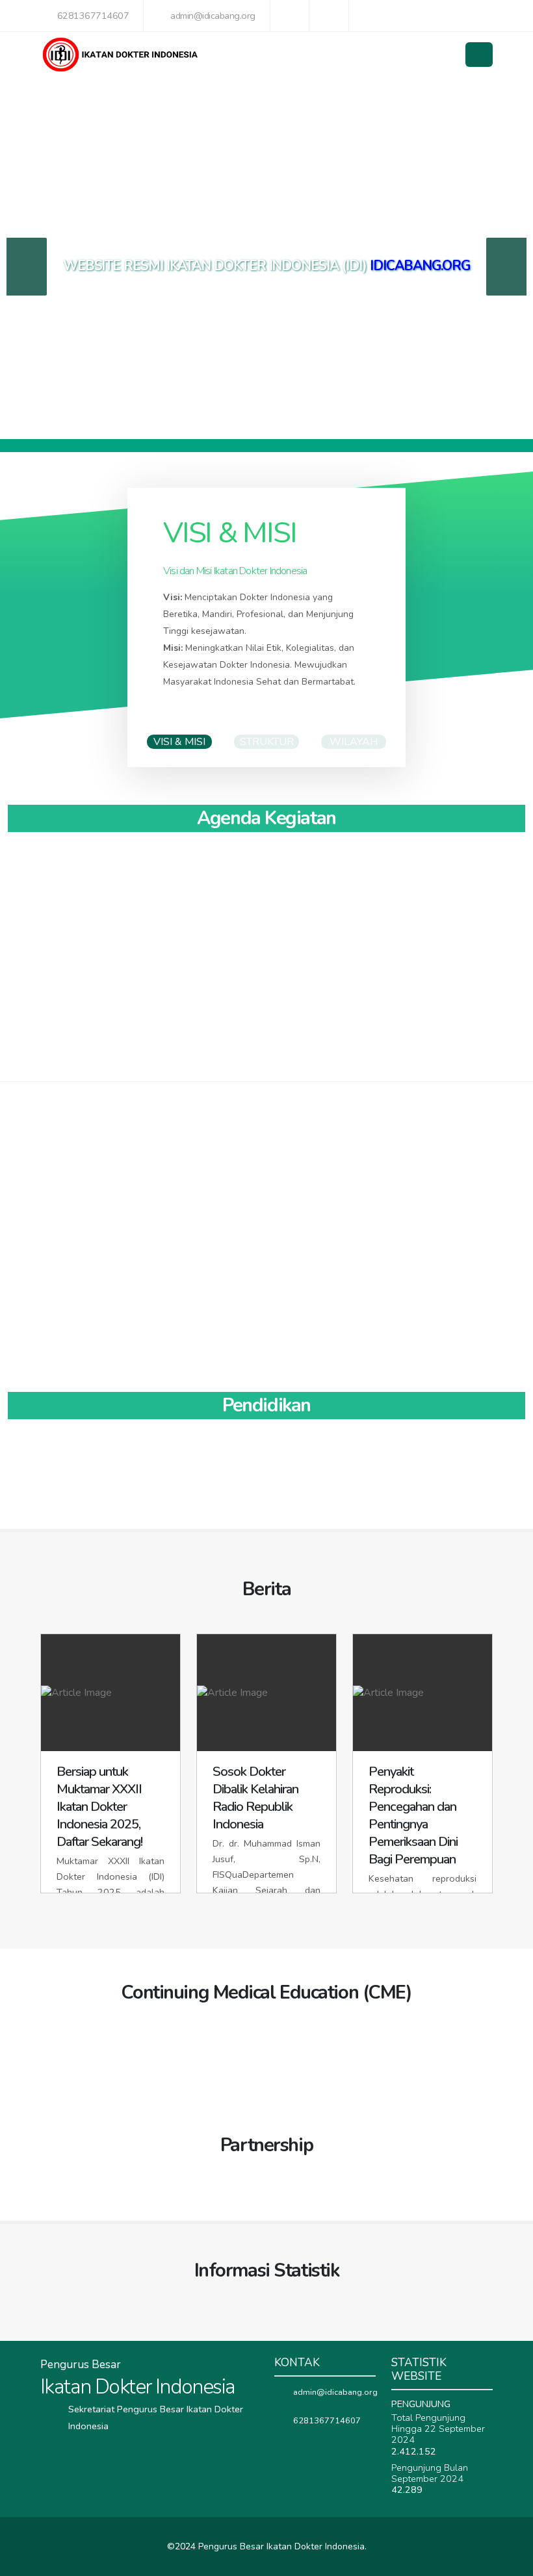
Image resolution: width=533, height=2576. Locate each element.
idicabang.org (420, 266)
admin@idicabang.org (213, 16)
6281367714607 (93, 16)
